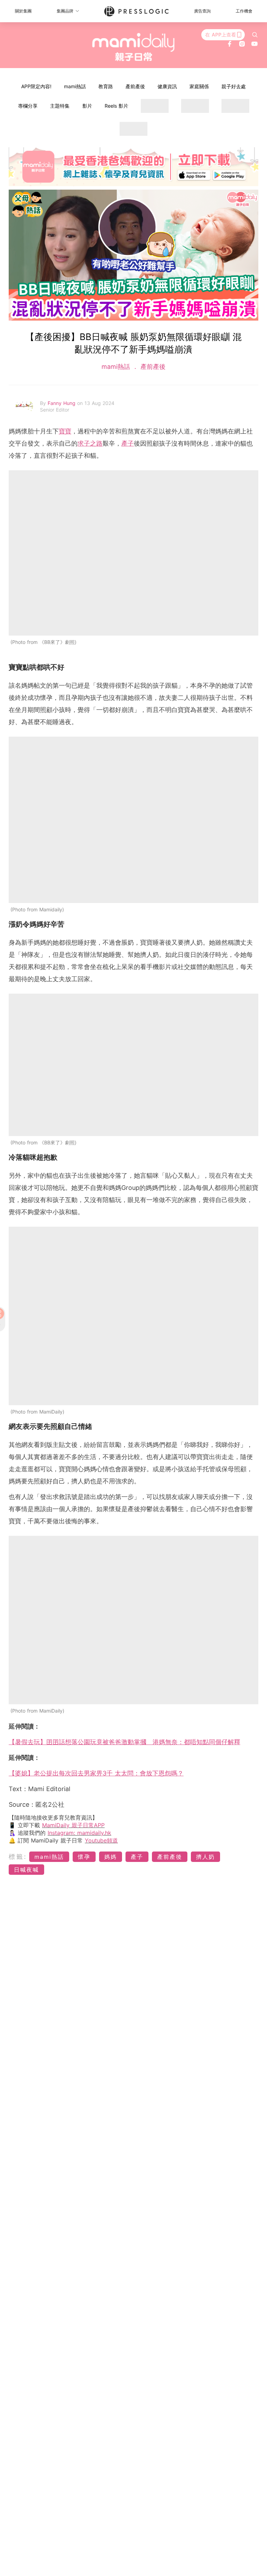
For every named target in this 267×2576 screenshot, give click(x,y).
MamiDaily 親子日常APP (73, 1825)
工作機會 (244, 11)
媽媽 (111, 1857)
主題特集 (60, 106)
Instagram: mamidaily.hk (79, 1833)
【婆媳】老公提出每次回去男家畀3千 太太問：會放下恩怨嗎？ (96, 1773)
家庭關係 (199, 86)
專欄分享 (28, 106)
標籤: (18, 1857)
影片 (87, 106)
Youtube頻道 (101, 1840)
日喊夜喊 (26, 1870)
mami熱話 (75, 86)
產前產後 (135, 86)
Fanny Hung (62, 403)
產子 (128, 443)
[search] (255, 35)
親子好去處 (234, 86)
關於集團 (23, 11)
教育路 (106, 86)
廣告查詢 (202, 11)
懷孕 (84, 1857)
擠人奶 (205, 1857)
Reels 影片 (116, 106)
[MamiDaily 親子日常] (134, 47)
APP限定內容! (36, 86)
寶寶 (65, 431)
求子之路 (90, 443)
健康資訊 (167, 86)
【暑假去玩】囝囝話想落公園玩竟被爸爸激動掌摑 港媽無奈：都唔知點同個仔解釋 (124, 1742)
